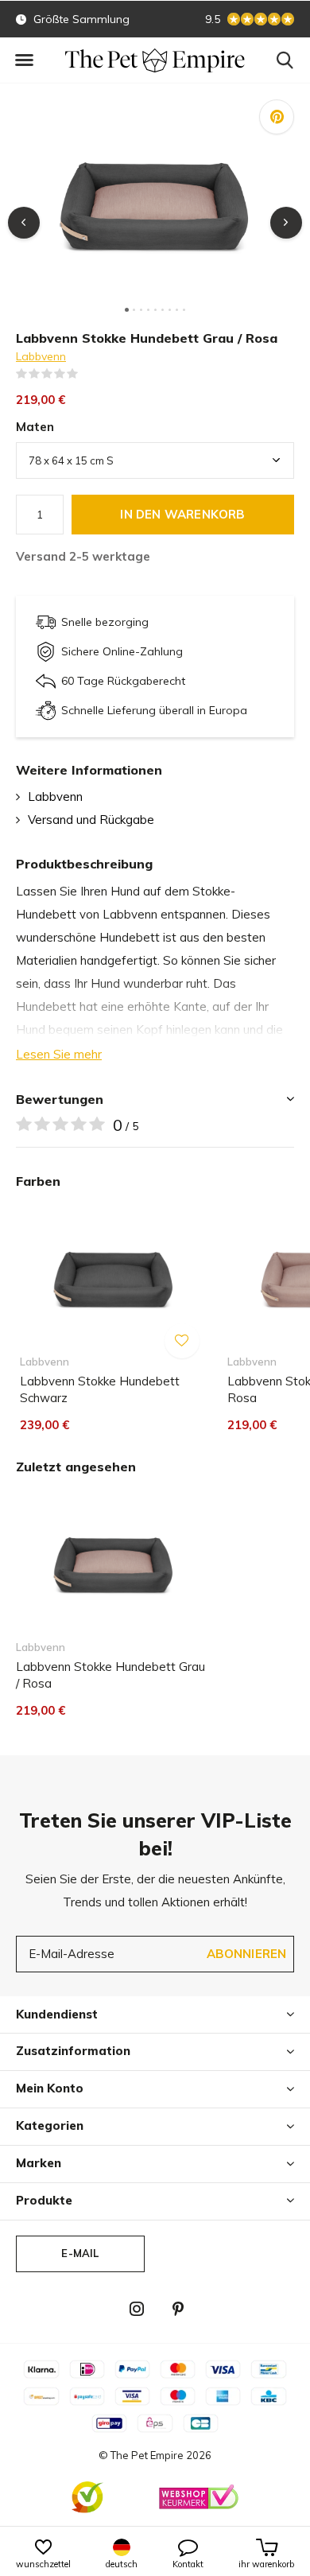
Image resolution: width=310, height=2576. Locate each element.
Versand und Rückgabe (91, 820)
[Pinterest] (178, 2309)
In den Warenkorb (182, 514)
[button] (24, 60)
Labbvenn (41, 356)
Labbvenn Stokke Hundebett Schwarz (100, 1389)
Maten (35, 427)
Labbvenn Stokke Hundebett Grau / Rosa (110, 1675)
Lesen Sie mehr (59, 1054)
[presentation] (24, 223)
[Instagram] (137, 2309)
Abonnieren (247, 1954)
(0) (88, 374)
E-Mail (80, 2253)
